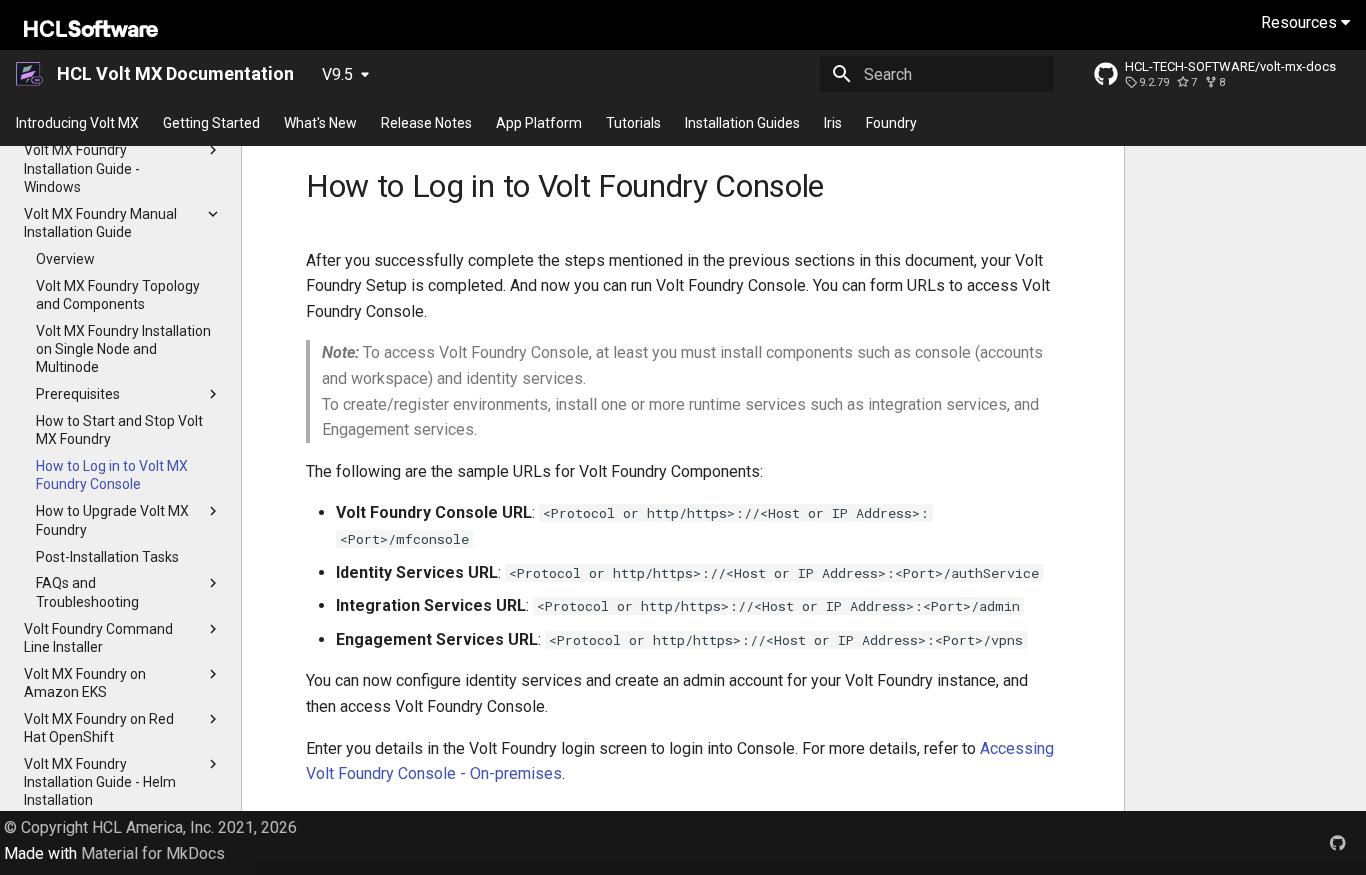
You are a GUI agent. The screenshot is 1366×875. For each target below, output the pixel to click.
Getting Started (211, 123)
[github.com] (1338, 843)
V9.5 (337, 74)
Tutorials (633, 123)
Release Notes (426, 123)
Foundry (891, 123)
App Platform (539, 123)
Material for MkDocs (153, 853)
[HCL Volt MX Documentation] (30, 74)
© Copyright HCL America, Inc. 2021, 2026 (150, 827)
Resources (1301, 22)
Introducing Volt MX (77, 123)
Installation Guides (742, 123)
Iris (833, 123)
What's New (320, 123)
